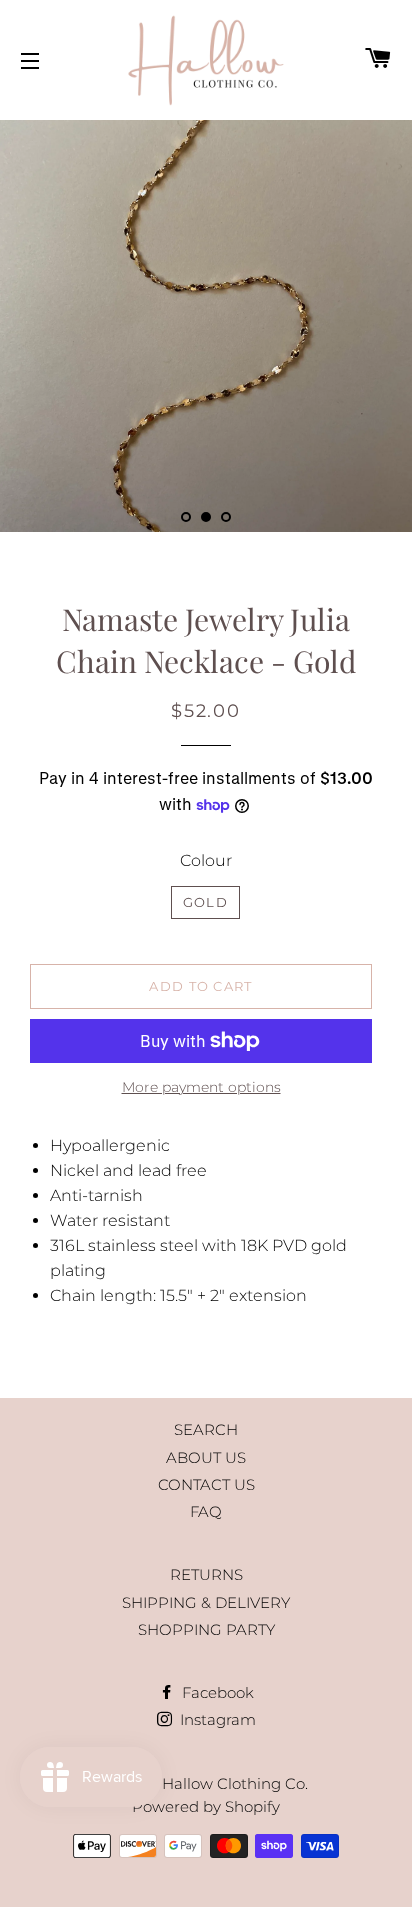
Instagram (216, 1719)
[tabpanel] (206, 326)
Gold (205, 902)
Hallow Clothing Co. (235, 1783)
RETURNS (206, 1574)
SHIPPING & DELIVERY (206, 1602)
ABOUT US (206, 1457)
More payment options (201, 1087)
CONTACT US (206, 1484)
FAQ (206, 1511)
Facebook (216, 1692)
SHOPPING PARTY (206, 1629)
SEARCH (206, 1429)
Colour (206, 860)
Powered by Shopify (206, 1806)
